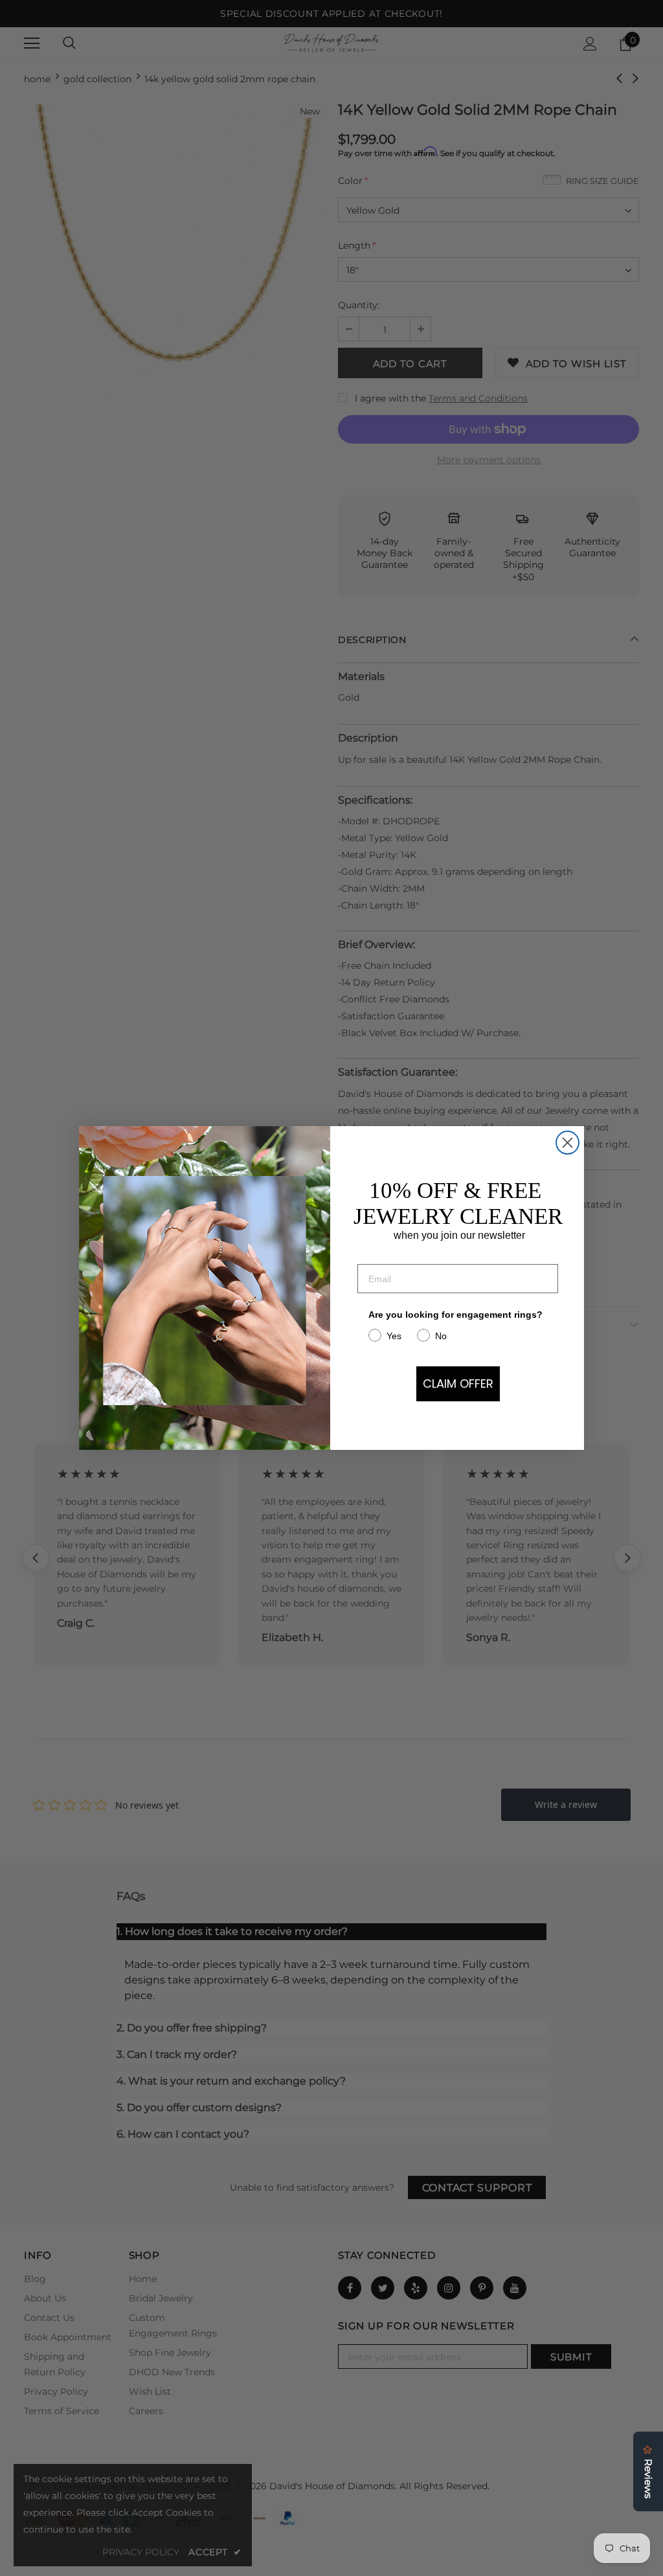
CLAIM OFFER (458, 1384)
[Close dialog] (567, 1143)
